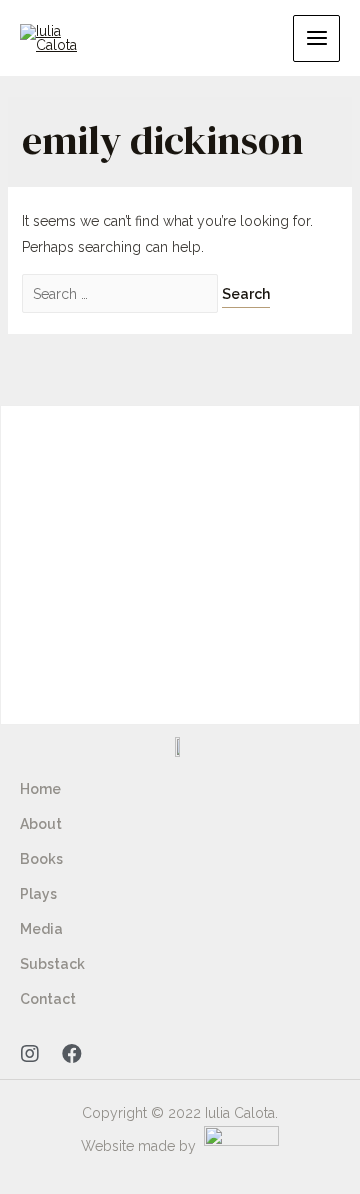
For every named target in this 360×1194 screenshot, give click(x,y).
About (41, 824)
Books (41, 859)
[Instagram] (30, 1054)
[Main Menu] (316, 38)
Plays (38, 894)
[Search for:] (122, 294)
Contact (48, 999)
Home (40, 789)
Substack (52, 964)
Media (41, 929)
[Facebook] (72, 1054)
